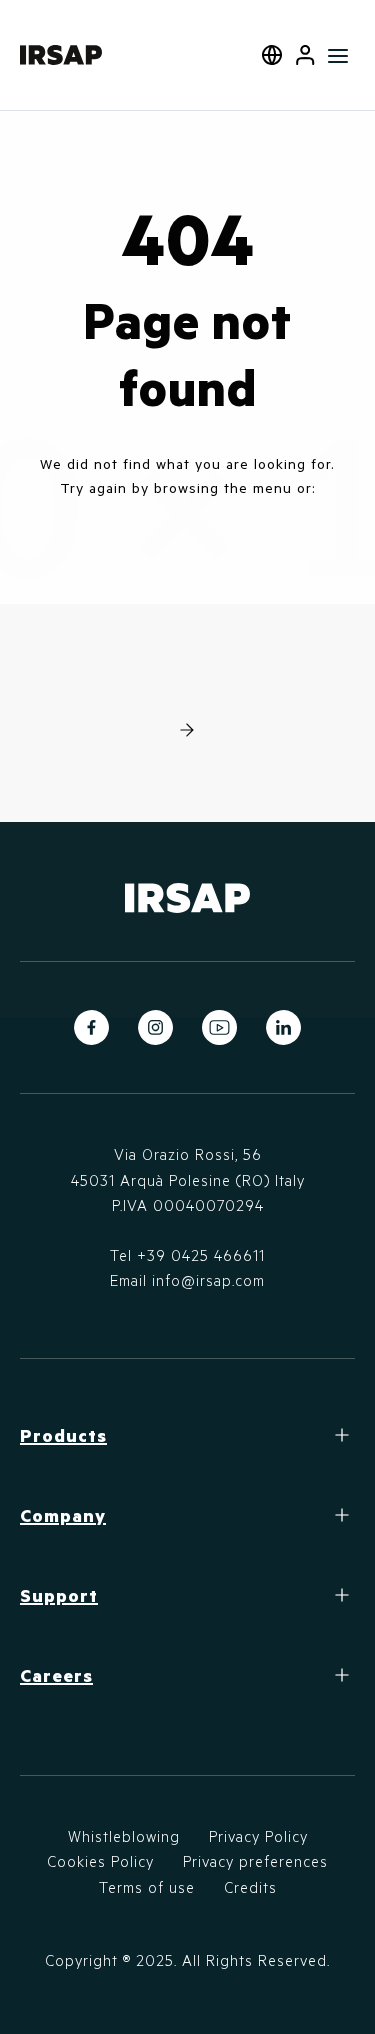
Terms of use (147, 1887)
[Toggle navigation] (338, 55)
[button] (305, 55)
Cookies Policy (100, 1861)
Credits (250, 1887)
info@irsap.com (208, 1280)
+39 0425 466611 (201, 1255)
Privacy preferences (255, 1861)
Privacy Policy (258, 1836)
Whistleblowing (124, 1836)
